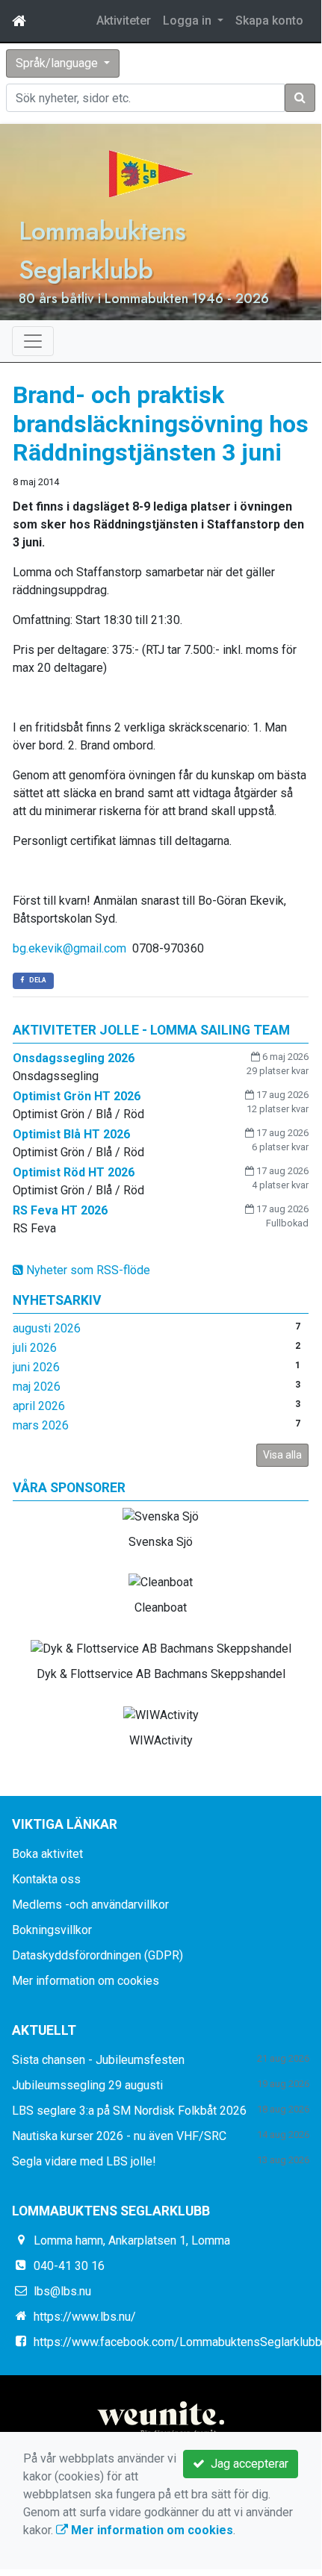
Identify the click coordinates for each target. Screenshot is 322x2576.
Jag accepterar (247, 2464)
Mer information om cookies (86, 1981)
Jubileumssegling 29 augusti (87, 2085)
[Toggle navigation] (33, 341)
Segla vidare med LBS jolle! (84, 2161)
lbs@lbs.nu (62, 2291)
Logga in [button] (189, 21)
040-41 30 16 (69, 2266)
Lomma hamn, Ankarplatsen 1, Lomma (132, 2240)
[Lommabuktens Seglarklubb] (151, 173)
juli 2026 (35, 1348)
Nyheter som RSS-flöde (87, 1270)
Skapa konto (269, 21)
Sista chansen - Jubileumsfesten (98, 2060)
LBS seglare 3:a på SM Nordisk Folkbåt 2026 (129, 2111)
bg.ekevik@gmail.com (69, 948)
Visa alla (282, 1455)
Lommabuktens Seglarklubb (102, 250)
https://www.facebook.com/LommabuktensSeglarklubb (178, 2342)
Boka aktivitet (47, 1854)
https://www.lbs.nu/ (85, 2317)
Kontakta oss (46, 1879)
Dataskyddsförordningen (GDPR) (97, 1955)
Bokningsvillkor (52, 1930)
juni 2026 (36, 1367)
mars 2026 (41, 1425)
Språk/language (58, 63)
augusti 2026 (47, 1328)
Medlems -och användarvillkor (90, 1905)
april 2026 (39, 1406)
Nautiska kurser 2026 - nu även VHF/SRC (119, 2136)
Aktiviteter (124, 21)
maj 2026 (37, 1387)
